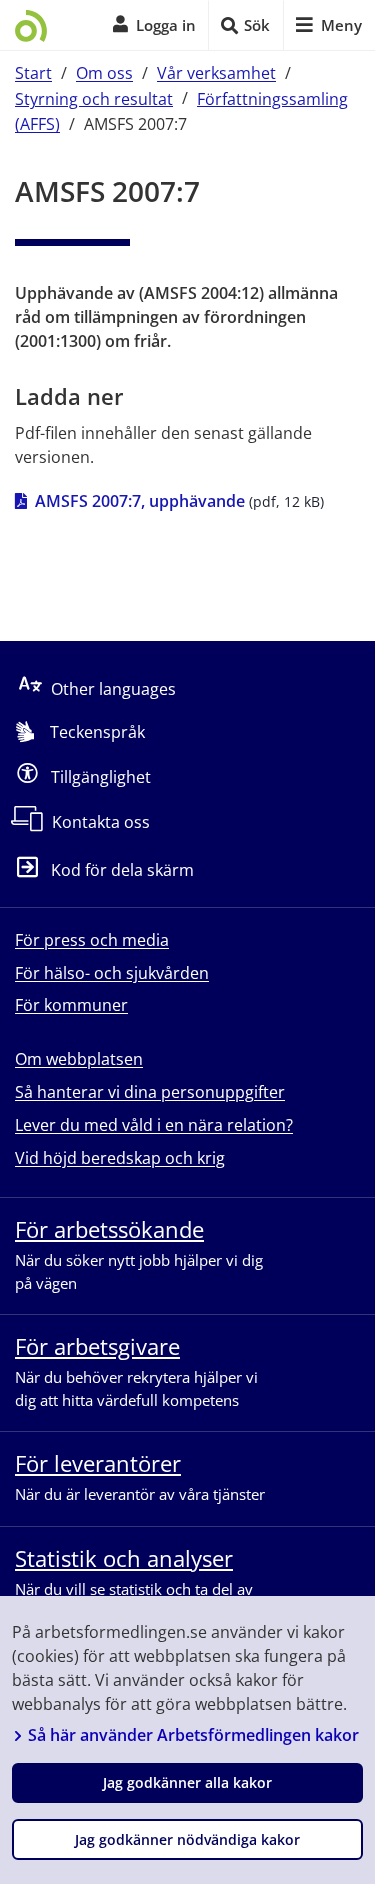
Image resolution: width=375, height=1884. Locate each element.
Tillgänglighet (101, 777)
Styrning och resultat (94, 98)
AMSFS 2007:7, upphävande (140, 500)
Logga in (166, 25)
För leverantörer (98, 1463)
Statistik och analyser (124, 1558)
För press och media (92, 940)
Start (33, 73)
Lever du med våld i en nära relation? (154, 1125)
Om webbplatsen (79, 1059)
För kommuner (71, 1005)
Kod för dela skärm (122, 871)
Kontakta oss (101, 822)
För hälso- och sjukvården (112, 973)
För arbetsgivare (97, 1346)
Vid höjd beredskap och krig (120, 1158)
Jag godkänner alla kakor (187, 1782)
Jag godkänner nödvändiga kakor (187, 1839)
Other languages (113, 689)
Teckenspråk (97, 732)
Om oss (104, 73)
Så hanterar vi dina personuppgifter (150, 1092)
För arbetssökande (109, 1229)
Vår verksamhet (216, 73)
